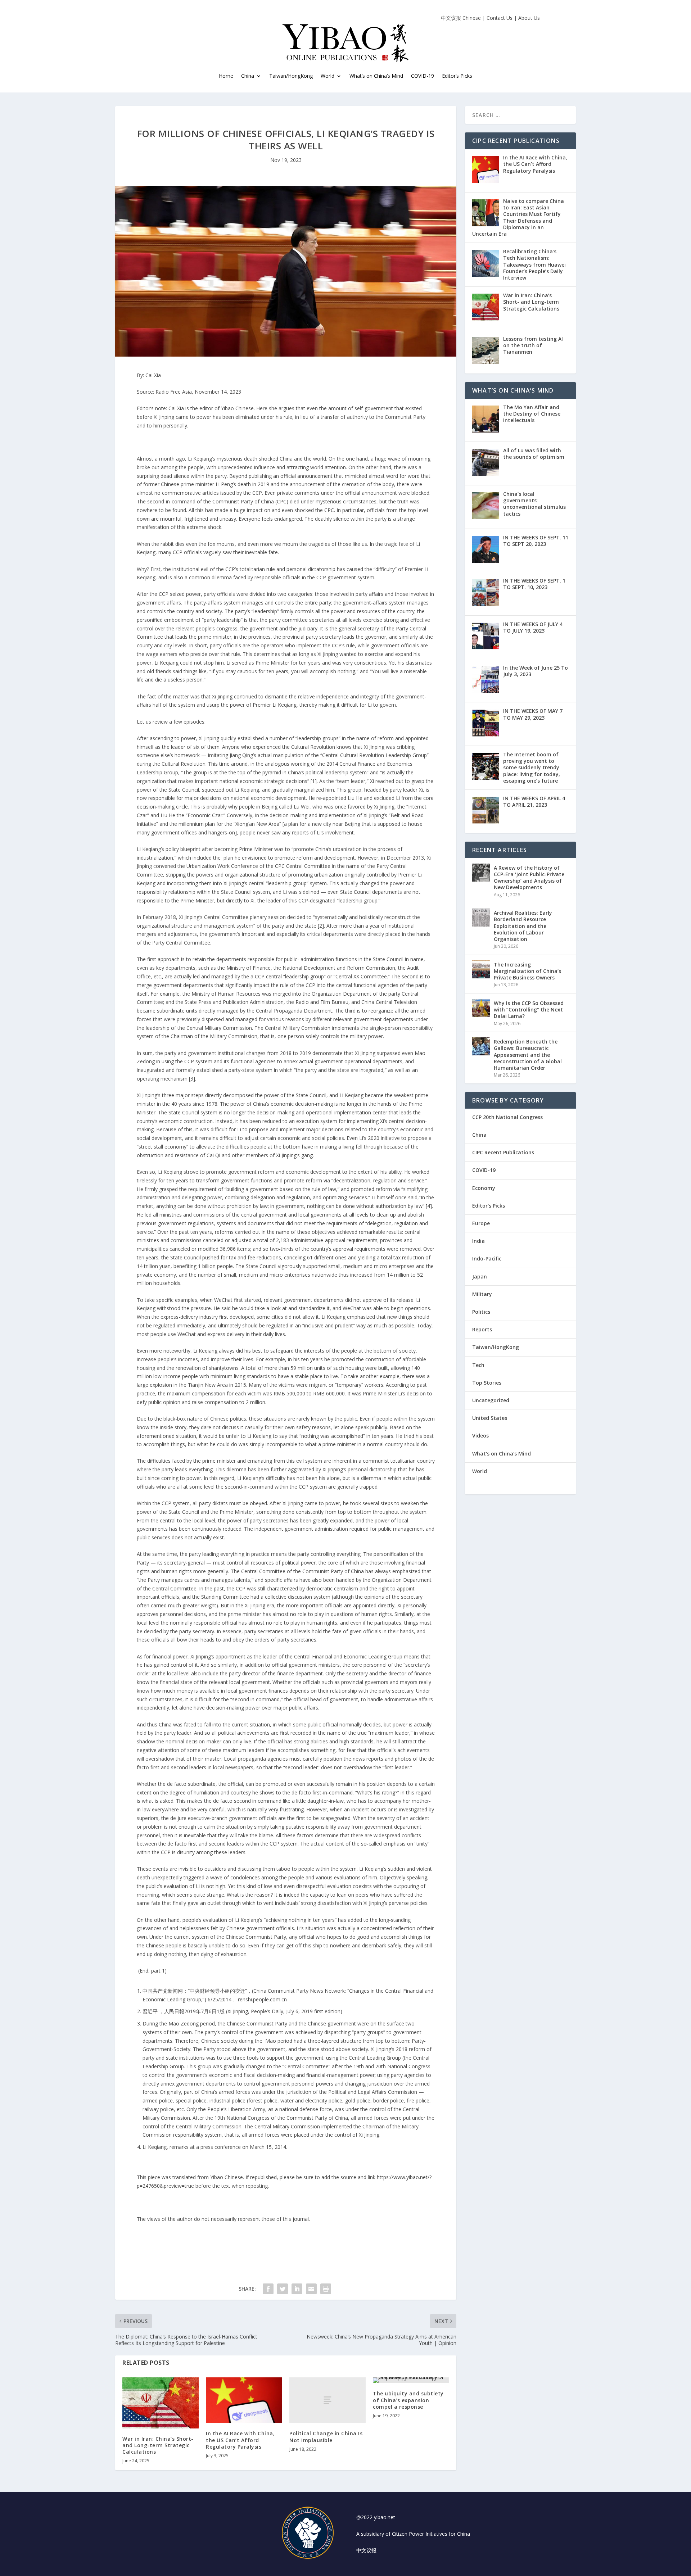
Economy (484, 1188)
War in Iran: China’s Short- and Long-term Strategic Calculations (158, 2445)
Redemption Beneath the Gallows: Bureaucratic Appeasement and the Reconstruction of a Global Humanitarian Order (528, 1055)
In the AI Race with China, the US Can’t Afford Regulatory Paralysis (240, 2440)
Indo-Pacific (487, 1258)
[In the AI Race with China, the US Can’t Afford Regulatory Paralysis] (244, 2400)
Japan (480, 1276)
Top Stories (487, 1383)
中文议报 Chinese (461, 18)
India (478, 1241)
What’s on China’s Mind (376, 76)
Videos (480, 1436)
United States (490, 1418)
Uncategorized (491, 1400)
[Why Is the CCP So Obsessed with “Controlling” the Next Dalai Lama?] (481, 1008)
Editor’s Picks (457, 76)
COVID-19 (423, 76)
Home (226, 76)
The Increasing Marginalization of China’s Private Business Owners (527, 971)
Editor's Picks (489, 1206)
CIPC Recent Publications (503, 1152)
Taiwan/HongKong (291, 76)
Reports (482, 1329)
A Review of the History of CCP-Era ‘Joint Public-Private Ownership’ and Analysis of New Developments (529, 878)
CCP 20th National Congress (507, 1117)
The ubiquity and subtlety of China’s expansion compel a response (408, 2400)
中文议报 (366, 2550)
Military (482, 1294)
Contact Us (500, 18)
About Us (529, 18)
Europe (481, 1223)
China (248, 76)
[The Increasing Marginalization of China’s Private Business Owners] (481, 969)
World (480, 1471)
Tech (478, 1365)
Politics (481, 1312)
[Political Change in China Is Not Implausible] (328, 2400)
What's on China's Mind (502, 1454)
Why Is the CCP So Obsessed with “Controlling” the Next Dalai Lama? (529, 1009)
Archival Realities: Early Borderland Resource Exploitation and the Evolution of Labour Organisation (523, 926)
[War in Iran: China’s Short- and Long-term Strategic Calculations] (161, 2403)
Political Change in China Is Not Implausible (326, 2437)
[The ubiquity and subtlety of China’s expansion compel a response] (411, 2380)
